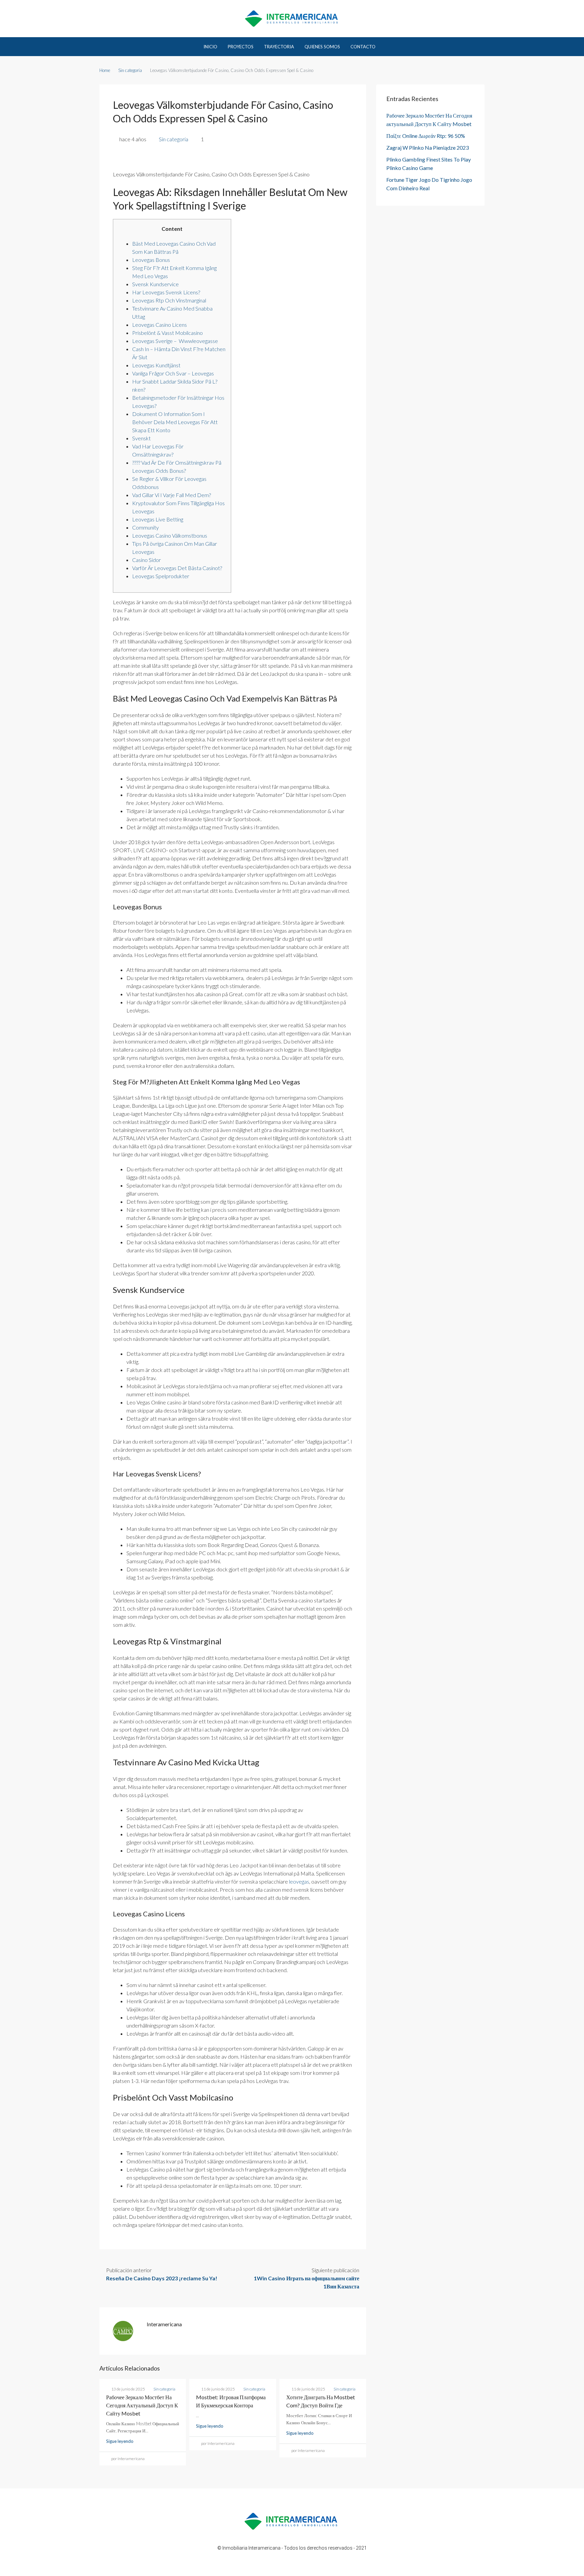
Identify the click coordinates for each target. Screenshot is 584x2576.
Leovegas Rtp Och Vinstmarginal (169, 300)
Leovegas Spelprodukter (161, 576)
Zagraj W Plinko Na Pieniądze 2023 (428, 148)
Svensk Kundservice (155, 284)
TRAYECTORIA (279, 47)
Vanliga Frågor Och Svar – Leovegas (173, 373)
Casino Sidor (147, 560)
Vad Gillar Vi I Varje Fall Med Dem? (172, 495)
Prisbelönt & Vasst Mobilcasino (167, 333)
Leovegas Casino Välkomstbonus (170, 535)
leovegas (299, 1881)
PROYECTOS (241, 47)
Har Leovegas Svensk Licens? (166, 292)
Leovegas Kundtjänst (156, 365)
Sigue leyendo (120, 2441)
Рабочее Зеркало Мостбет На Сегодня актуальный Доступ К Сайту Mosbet (142, 2405)
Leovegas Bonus (151, 260)
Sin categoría (130, 70)
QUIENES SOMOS (322, 47)
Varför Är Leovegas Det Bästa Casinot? (177, 568)
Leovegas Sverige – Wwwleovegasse (175, 341)
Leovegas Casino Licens (160, 325)
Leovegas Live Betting (158, 519)
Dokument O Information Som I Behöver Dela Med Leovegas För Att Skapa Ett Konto (175, 422)
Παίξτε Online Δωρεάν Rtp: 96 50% (426, 136)
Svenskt (141, 438)
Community (145, 527)
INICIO (210, 47)
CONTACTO (363, 47)
